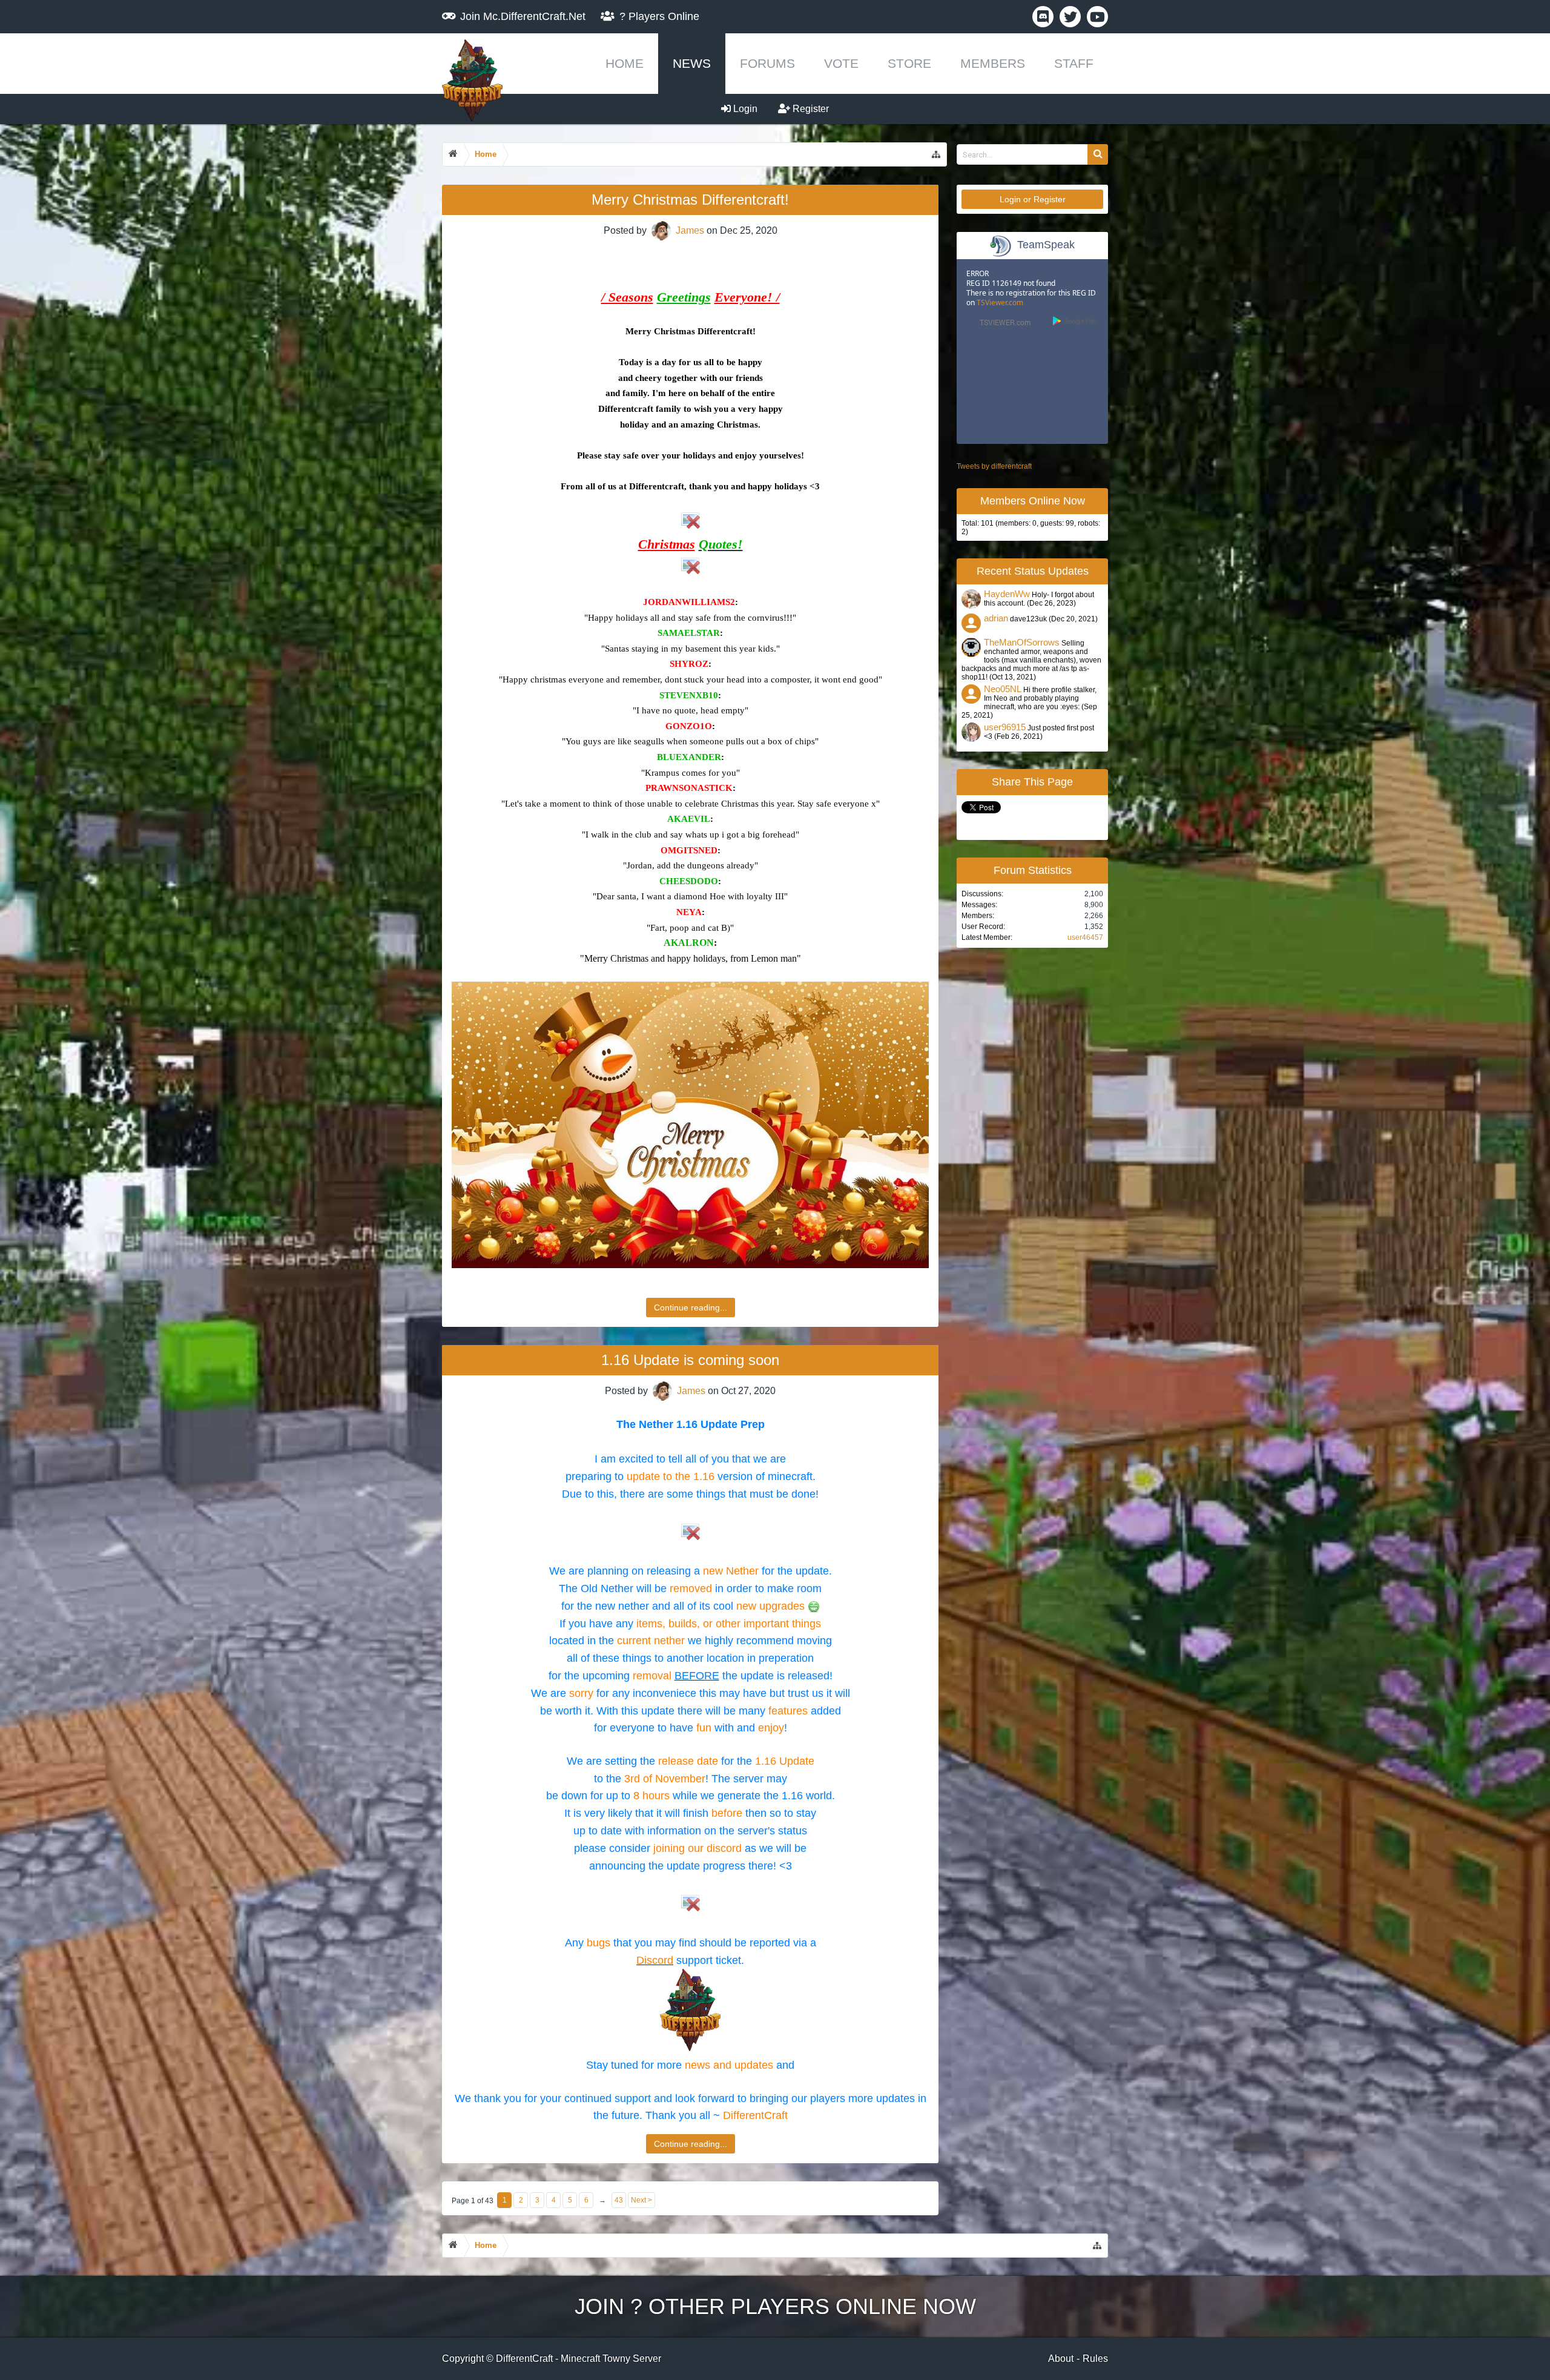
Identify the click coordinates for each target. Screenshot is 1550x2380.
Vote (841, 63)
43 (619, 2200)
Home (625, 63)
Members (993, 63)
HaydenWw (1007, 594)
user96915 (1005, 727)
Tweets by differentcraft (994, 466)
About (1061, 2359)
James (690, 230)
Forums (767, 63)
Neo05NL (1003, 689)
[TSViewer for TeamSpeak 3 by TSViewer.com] (1000, 324)
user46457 (1085, 937)
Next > (641, 2200)
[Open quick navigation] (936, 154)
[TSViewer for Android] (1076, 322)
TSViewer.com (1000, 302)
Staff (1074, 63)
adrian (996, 618)
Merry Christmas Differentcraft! (690, 200)
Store (909, 63)
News (692, 63)
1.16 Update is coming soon (690, 1360)
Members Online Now (1033, 501)
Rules (1095, 2359)
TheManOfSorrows (1022, 643)
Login (744, 109)
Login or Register (1033, 199)
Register (810, 109)
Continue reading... (691, 1307)
